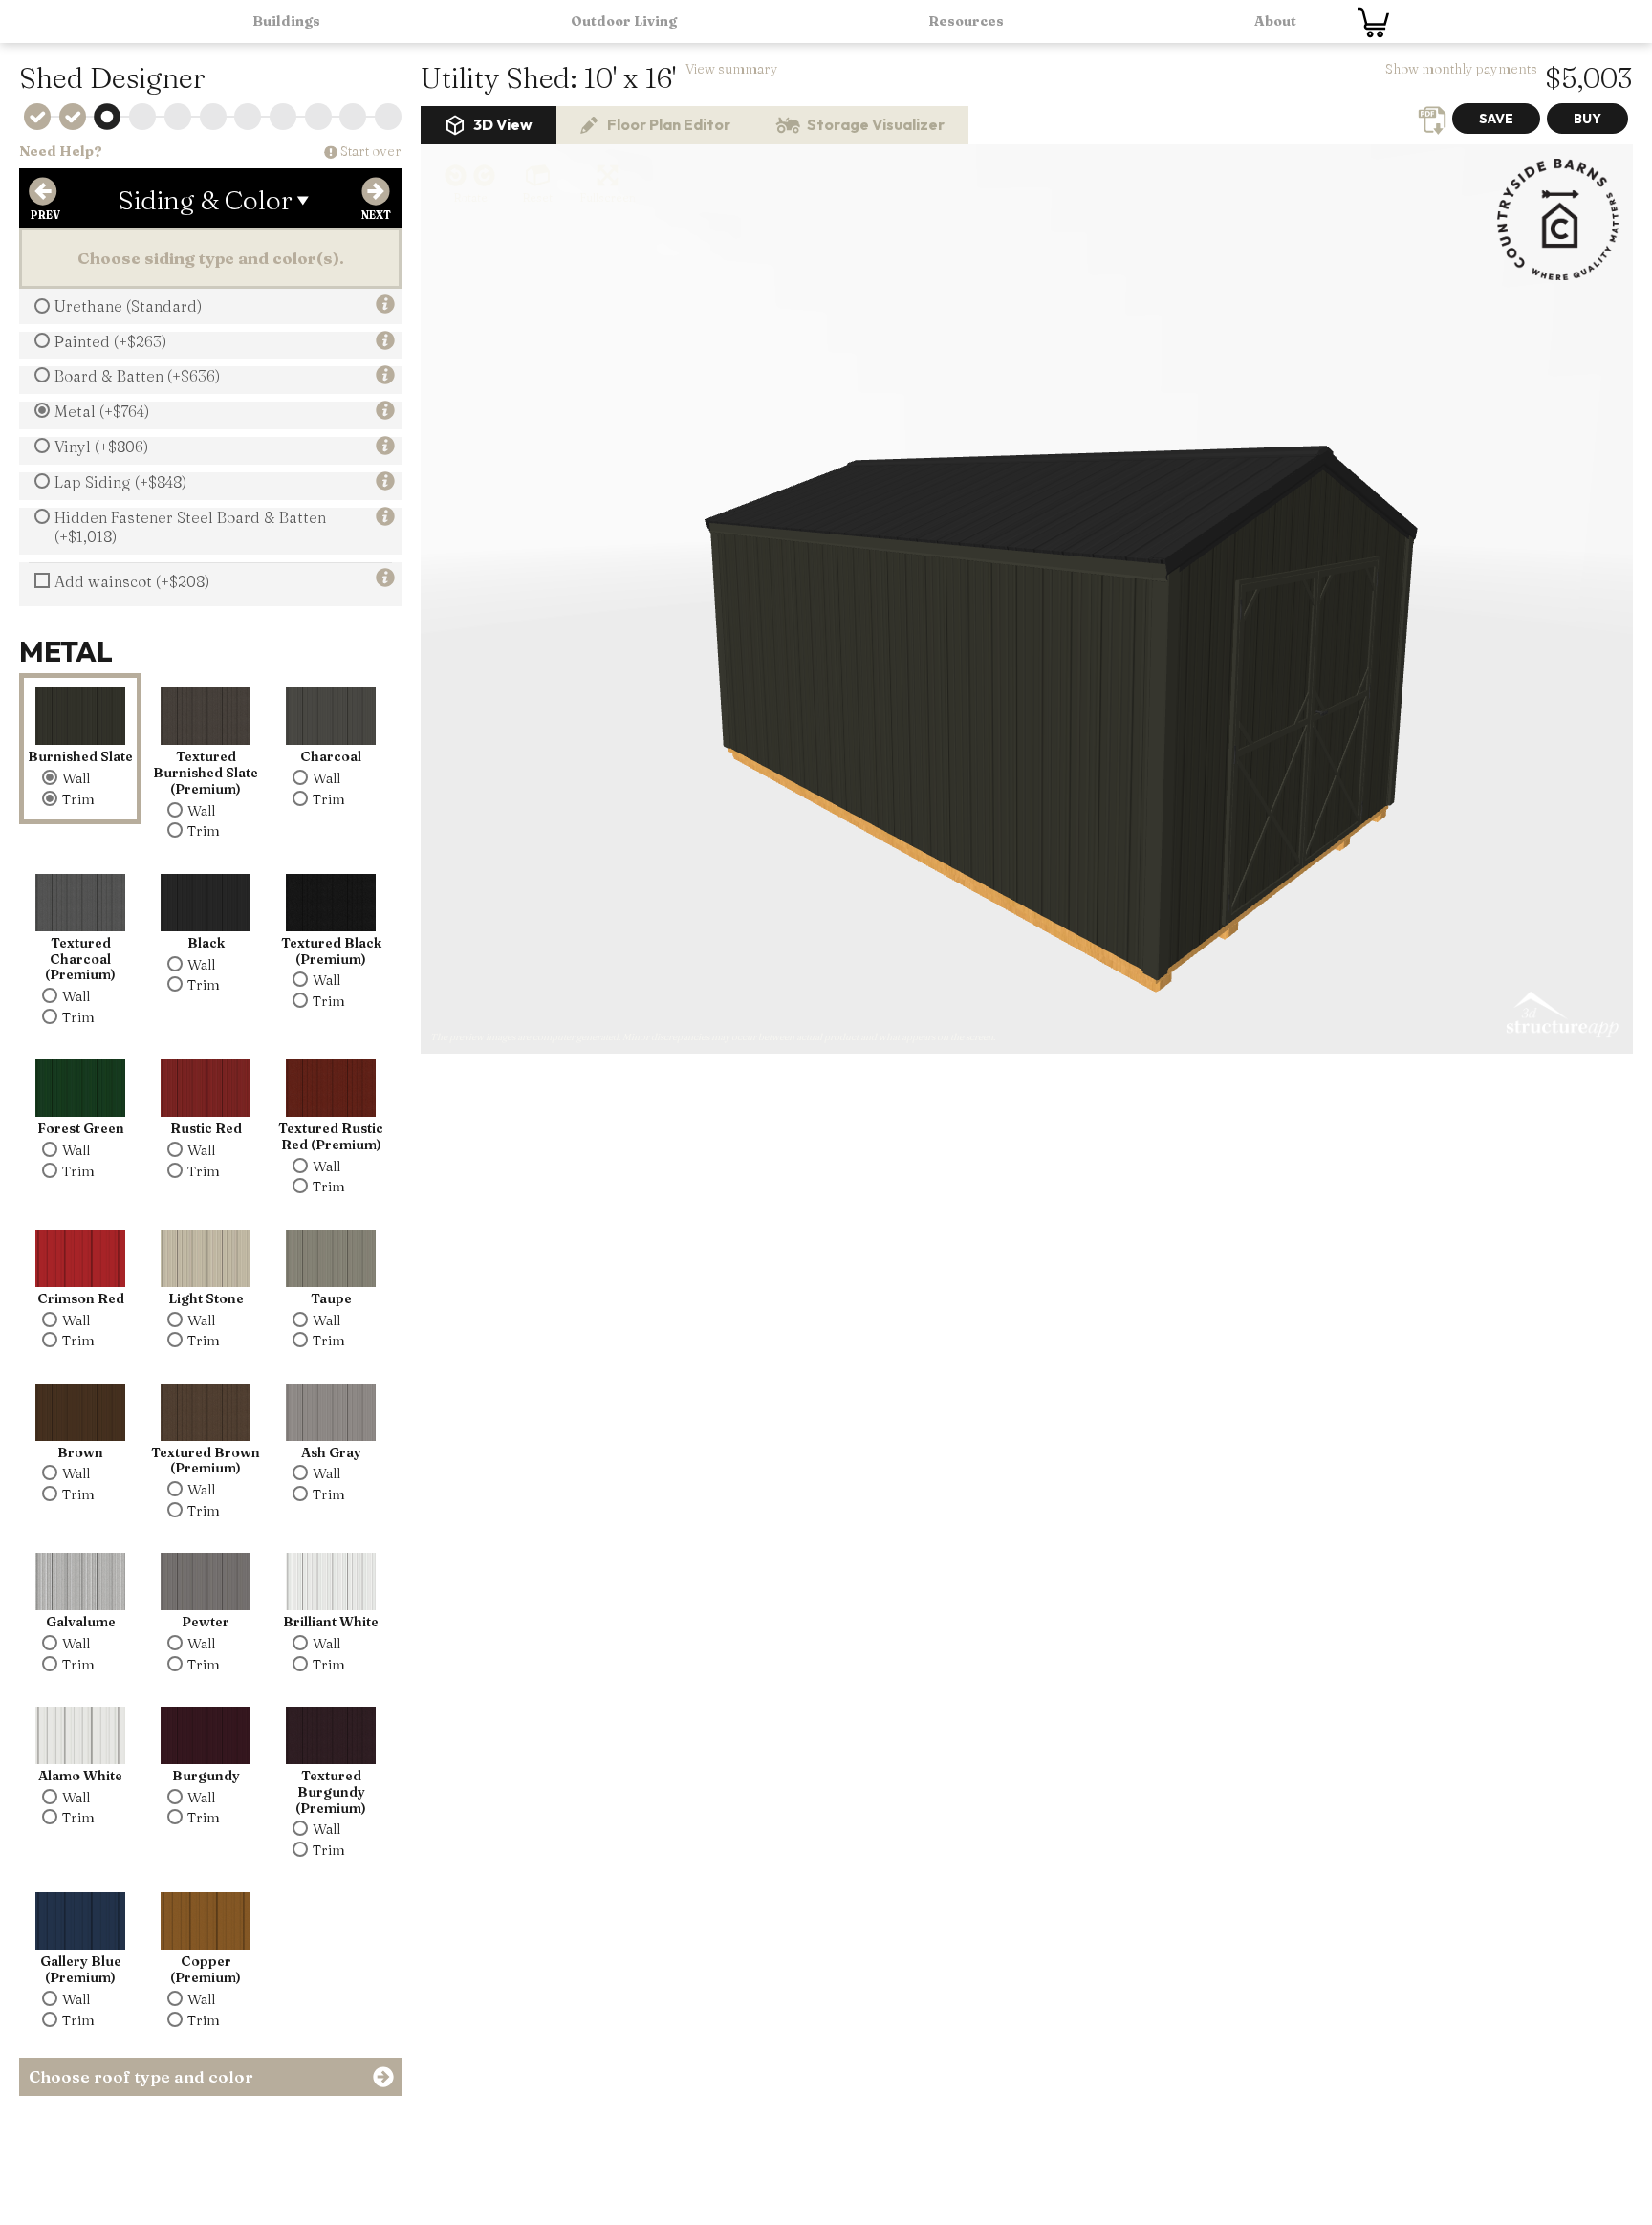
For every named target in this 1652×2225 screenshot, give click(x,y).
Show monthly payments (1461, 69)
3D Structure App (1561, 1015)
